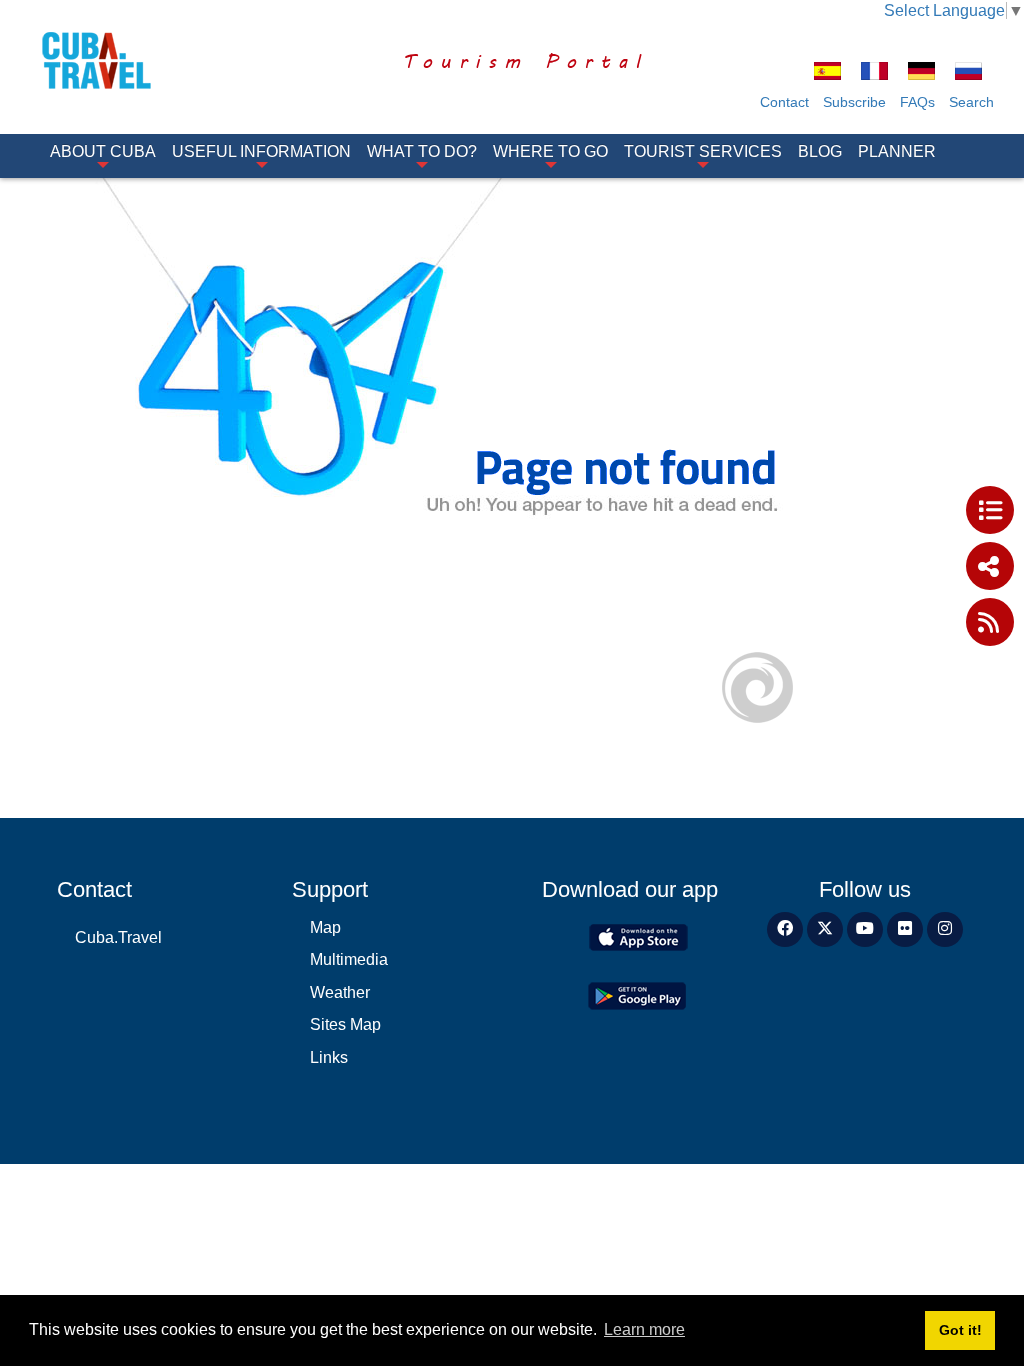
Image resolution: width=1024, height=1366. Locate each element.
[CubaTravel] (108, 60)
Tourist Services (703, 151)
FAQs (917, 102)
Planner (897, 151)
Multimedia (349, 959)
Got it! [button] (960, 1330)
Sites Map (345, 1024)
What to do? (422, 151)
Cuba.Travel (118, 937)
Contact (784, 102)
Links (329, 1057)
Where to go (550, 151)
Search (971, 102)
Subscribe (854, 102)
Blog (820, 151)
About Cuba (103, 151)
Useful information (261, 151)
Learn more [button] (644, 1329)
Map (325, 927)
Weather (340, 992)
